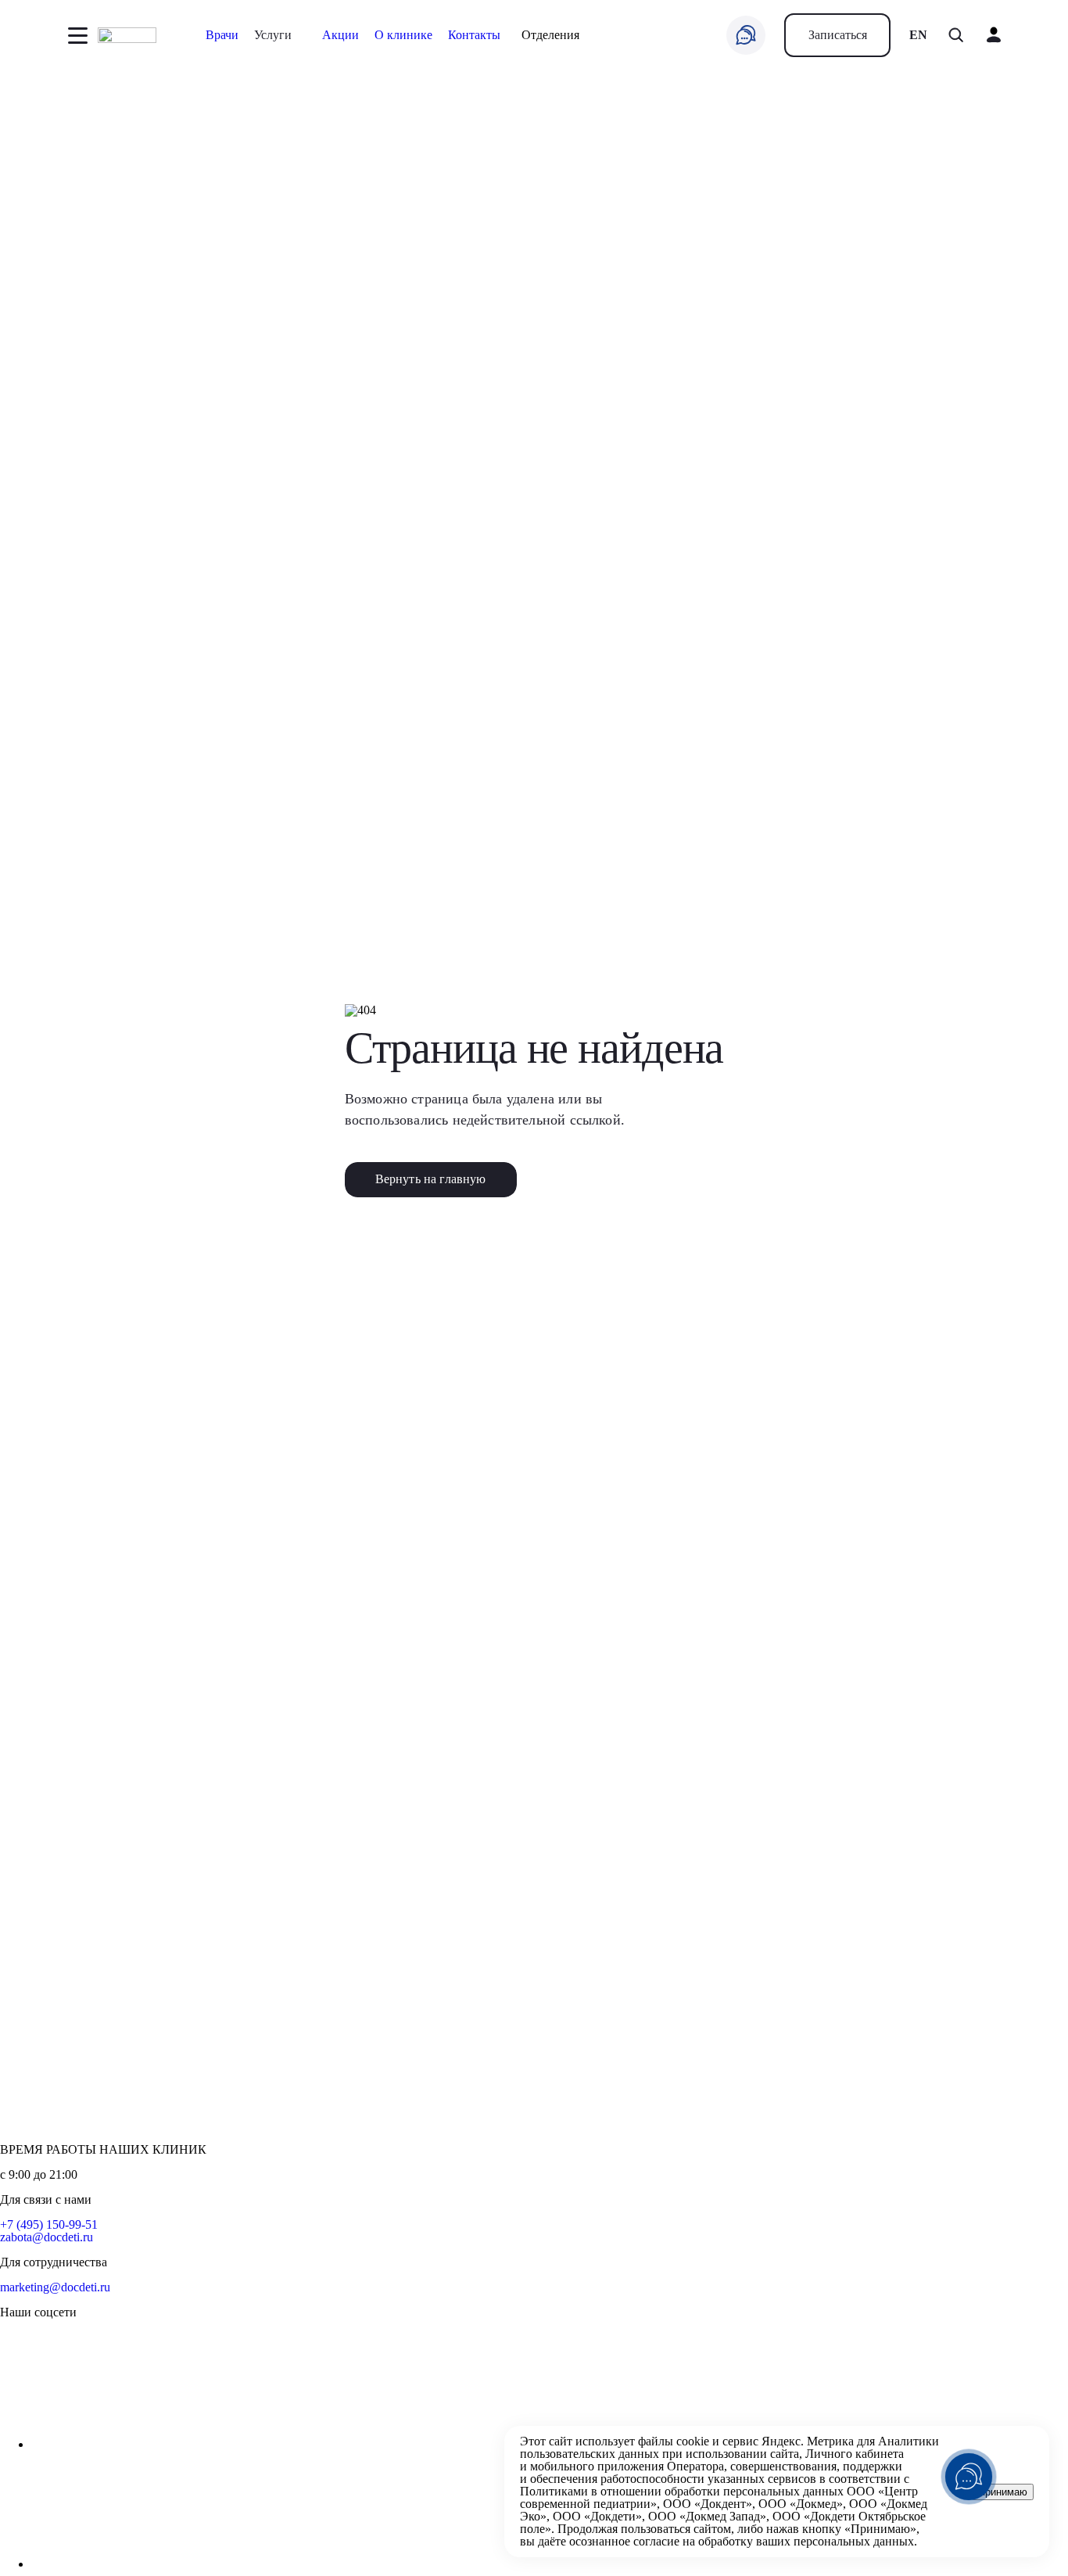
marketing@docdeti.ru (55, 2287)
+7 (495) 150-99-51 (49, 2224)
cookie (693, 2441)
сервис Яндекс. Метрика (788, 2441)
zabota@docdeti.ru (47, 2237)
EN (918, 35)
